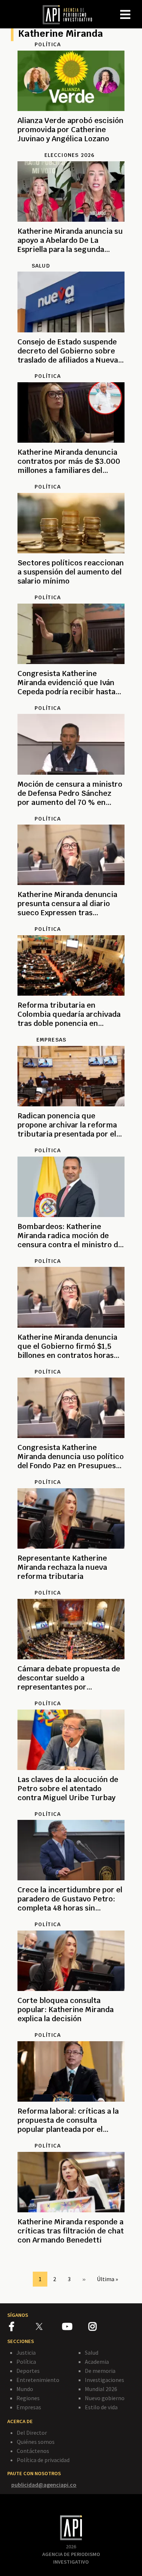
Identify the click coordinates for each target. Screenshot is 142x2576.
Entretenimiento (38, 2380)
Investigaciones (104, 2380)
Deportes (28, 2371)
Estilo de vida (101, 2407)
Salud (92, 2352)
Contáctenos (33, 2451)
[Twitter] (48, 2326)
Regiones (28, 2398)
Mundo (25, 2389)
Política (26, 2362)
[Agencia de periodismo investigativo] (71, 14)
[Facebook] (22, 2328)
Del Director (32, 2433)
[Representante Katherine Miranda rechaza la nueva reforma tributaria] (71, 1585)
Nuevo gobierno (105, 2398)
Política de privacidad (43, 2460)
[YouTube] (75, 2328)
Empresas (29, 2407)
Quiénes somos (36, 2442)
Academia (97, 2362)
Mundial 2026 (101, 2389)
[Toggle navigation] (136, 9)
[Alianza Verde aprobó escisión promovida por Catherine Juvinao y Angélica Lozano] (71, 147)
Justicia (26, 2352)
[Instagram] (101, 2328)
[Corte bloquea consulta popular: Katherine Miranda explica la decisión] (71, 2027)
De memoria (100, 2371)
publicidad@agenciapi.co (44, 2485)
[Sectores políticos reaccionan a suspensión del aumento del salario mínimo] (71, 590)
